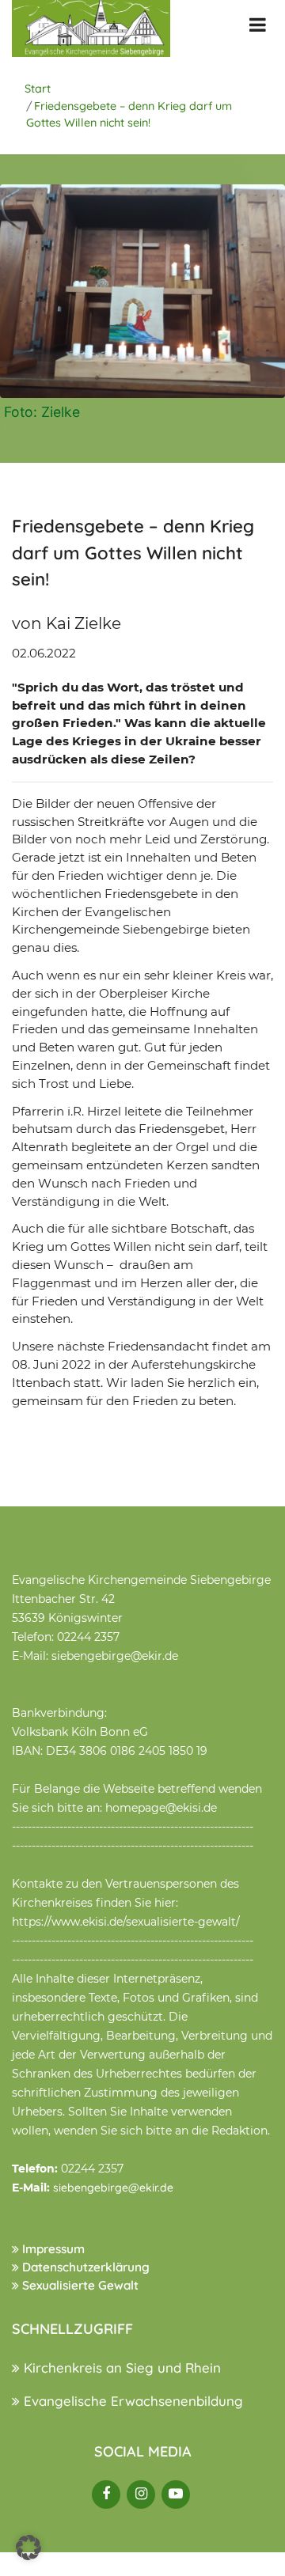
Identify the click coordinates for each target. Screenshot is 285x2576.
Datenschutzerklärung (84, 2267)
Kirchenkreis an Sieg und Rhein (120, 2368)
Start (38, 89)
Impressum (52, 2249)
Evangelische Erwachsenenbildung (131, 2401)
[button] (28, 2548)
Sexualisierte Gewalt (79, 2285)
